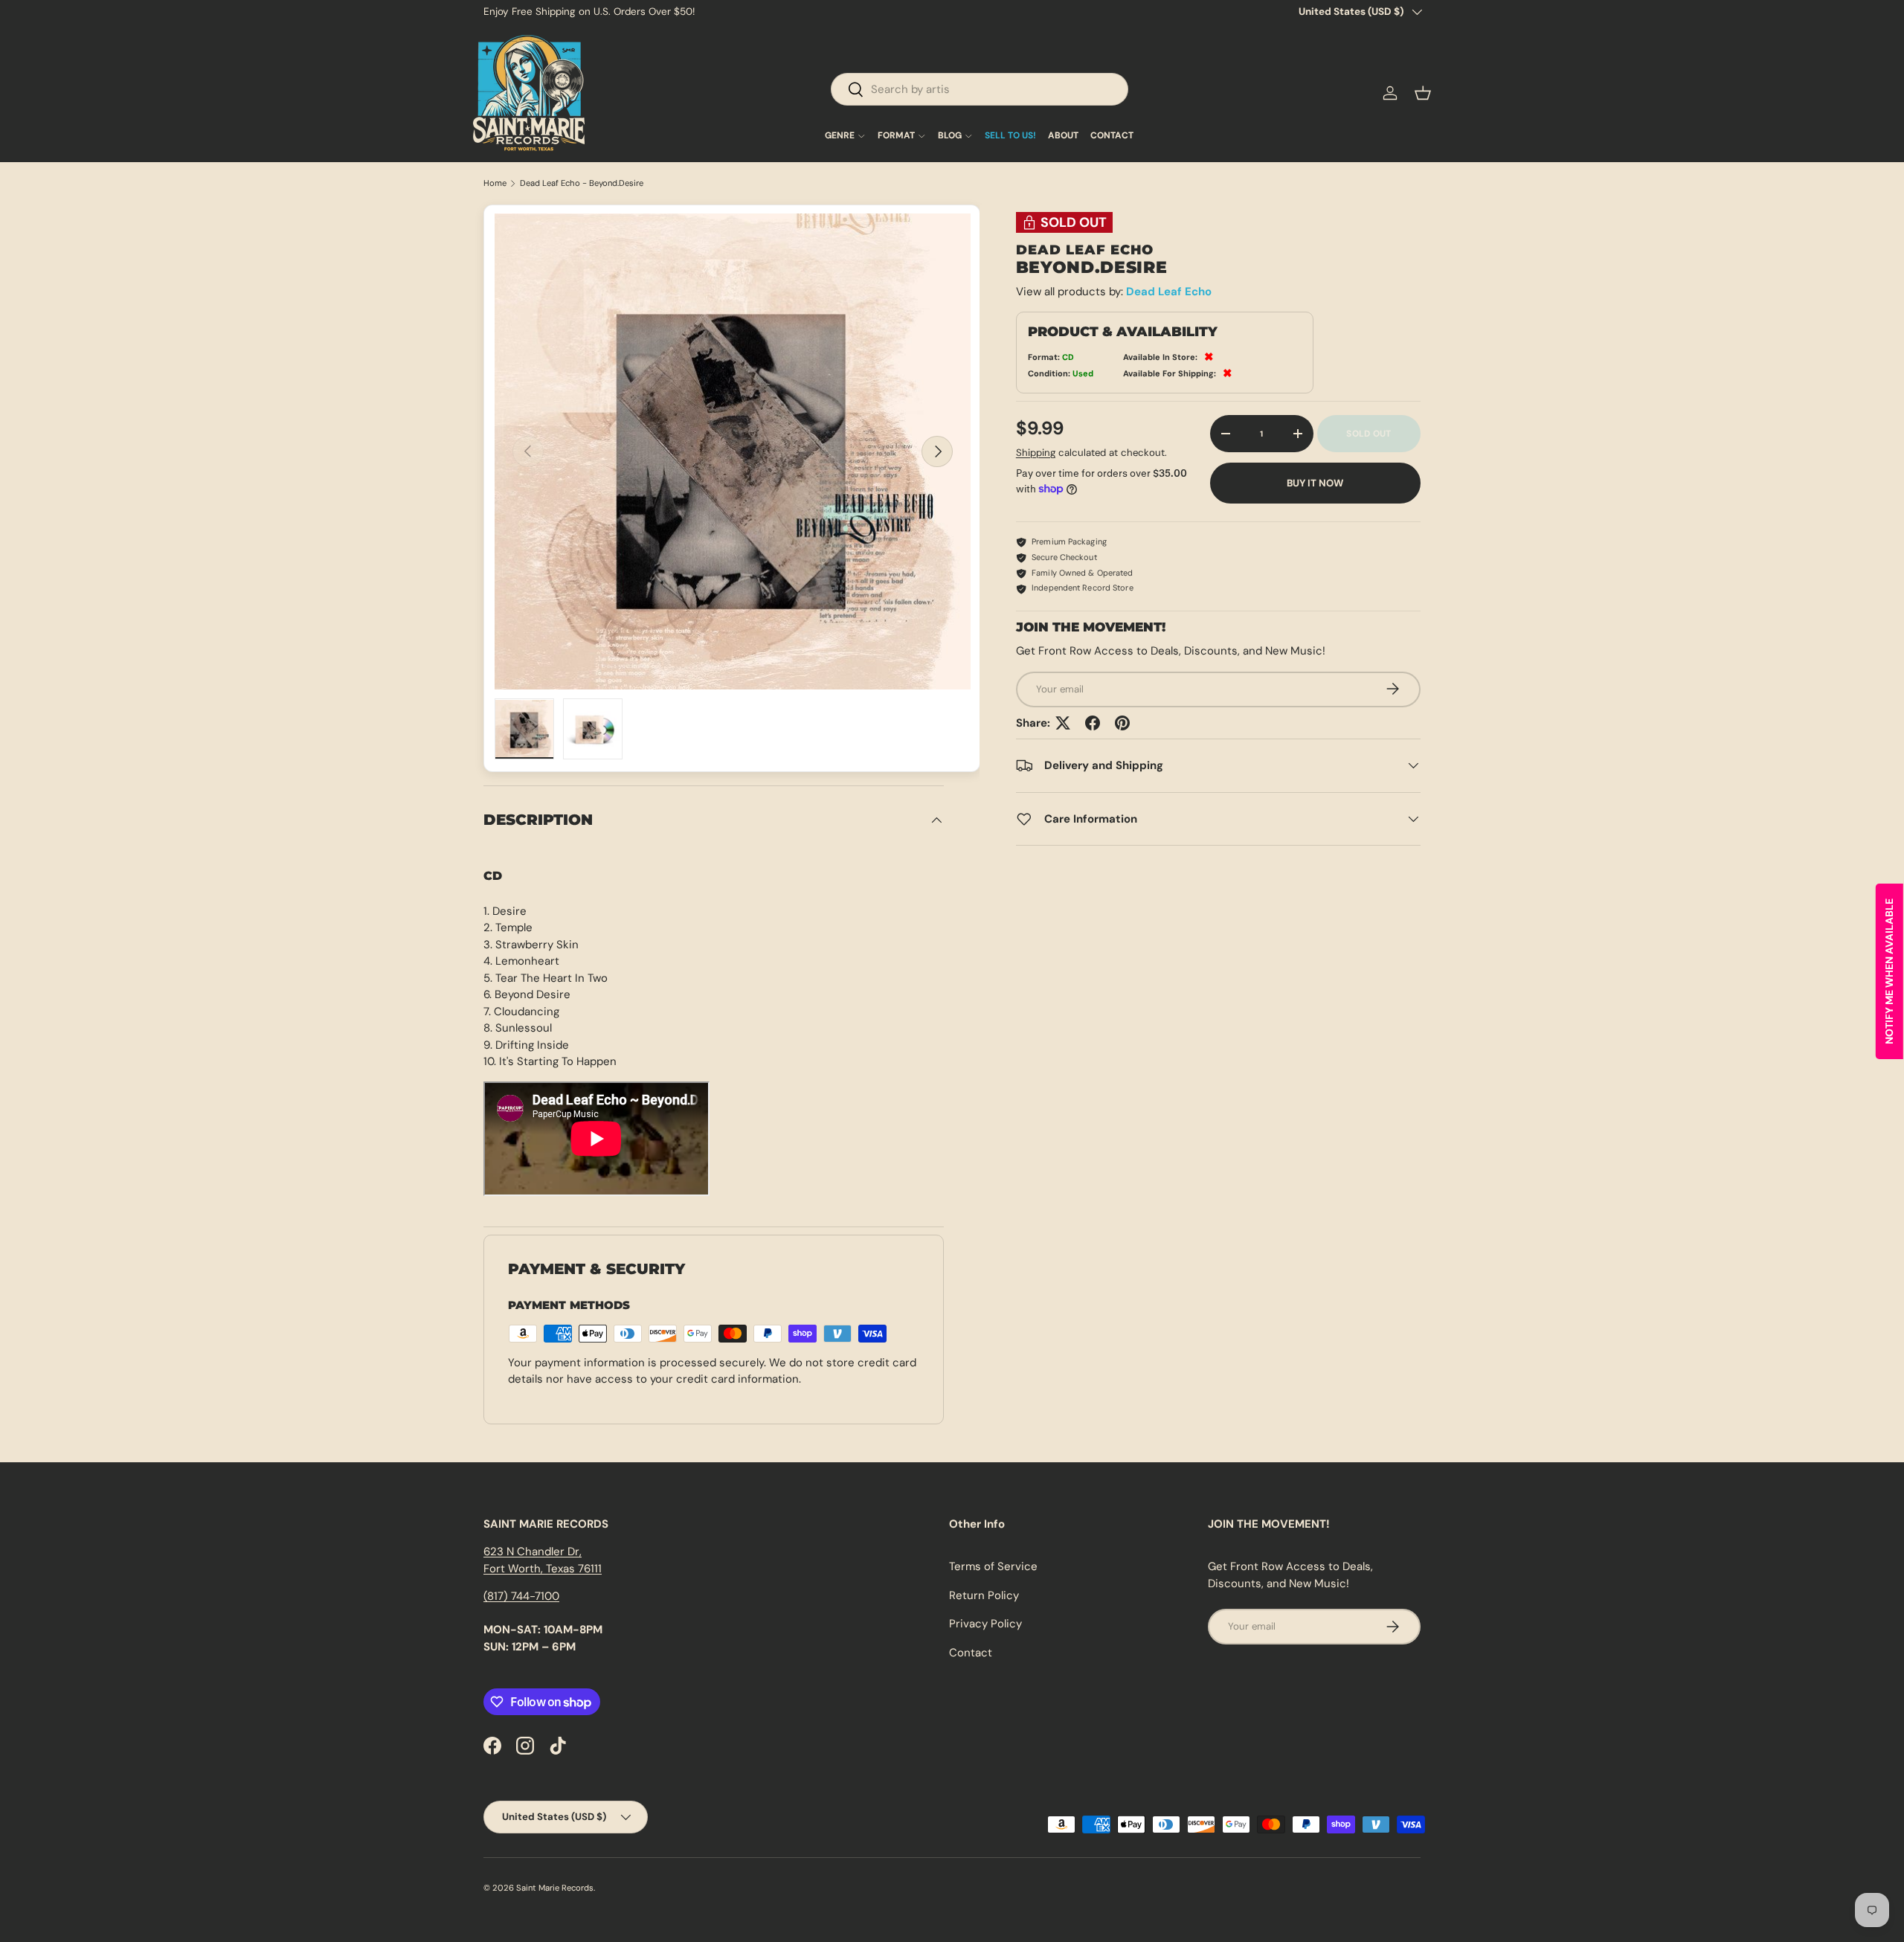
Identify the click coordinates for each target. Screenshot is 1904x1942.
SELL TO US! (1010, 136)
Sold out (1368, 434)
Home (495, 183)
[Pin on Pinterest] (1122, 723)
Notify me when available (1889, 971)
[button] (1423, 93)
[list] (733, 451)
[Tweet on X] (1063, 723)
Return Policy (984, 1595)
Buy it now (1315, 482)
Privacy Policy (985, 1624)
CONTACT (1112, 136)
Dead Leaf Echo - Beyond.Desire (582, 183)
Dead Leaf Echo (1169, 292)
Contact (971, 1653)
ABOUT (1063, 136)
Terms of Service (993, 1566)
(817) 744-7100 (521, 1596)
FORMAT (896, 136)
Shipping (1036, 453)
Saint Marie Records (555, 1888)
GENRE (840, 136)
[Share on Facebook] (1093, 723)
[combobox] (980, 89)
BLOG (950, 136)
